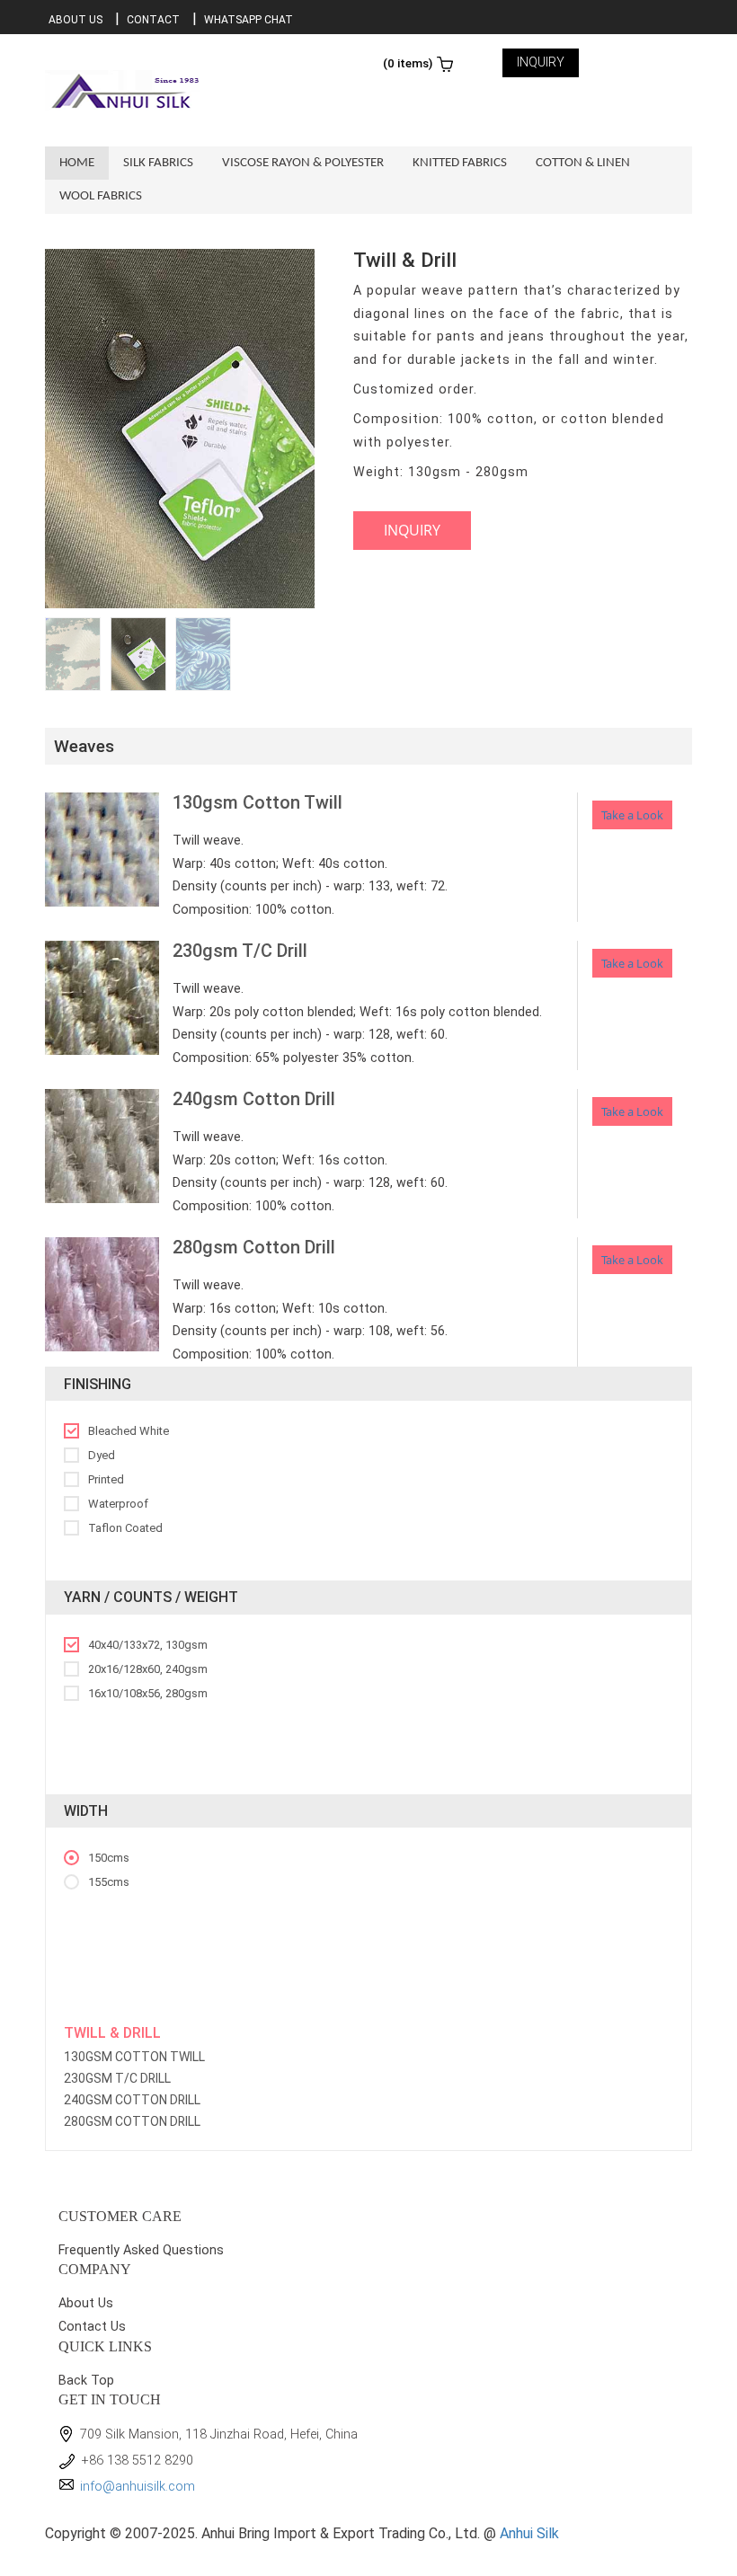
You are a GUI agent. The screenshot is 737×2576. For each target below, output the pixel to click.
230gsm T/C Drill (240, 951)
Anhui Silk (529, 2533)
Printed (106, 1479)
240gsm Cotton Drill (254, 1099)
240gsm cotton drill (132, 2100)
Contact (153, 20)
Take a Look (632, 815)
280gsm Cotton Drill (254, 1247)
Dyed (102, 1455)
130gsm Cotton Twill (258, 802)
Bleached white (129, 1431)
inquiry (412, 530)
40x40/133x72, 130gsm (148, 1645)
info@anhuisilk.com (138, 2487)
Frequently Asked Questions (141, 2250)
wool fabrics (101, 196)
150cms (109, 1858)
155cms (109, 1882)
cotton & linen (583, 163)
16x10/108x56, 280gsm (148, 1693)
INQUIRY (541, 62)
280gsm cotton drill (132, 2121)
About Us (75, 20)
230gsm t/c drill (117, 2078)
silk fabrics (158, 163)
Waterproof (118, 1504)
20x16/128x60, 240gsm (148, 1669)
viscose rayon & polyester (303, 163)
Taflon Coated (125, 1528)
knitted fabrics (460, 163)
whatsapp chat (249, 20)
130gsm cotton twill (134, 2057)
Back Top (86, 2381)
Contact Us (92, 2327)
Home (77, 163)
